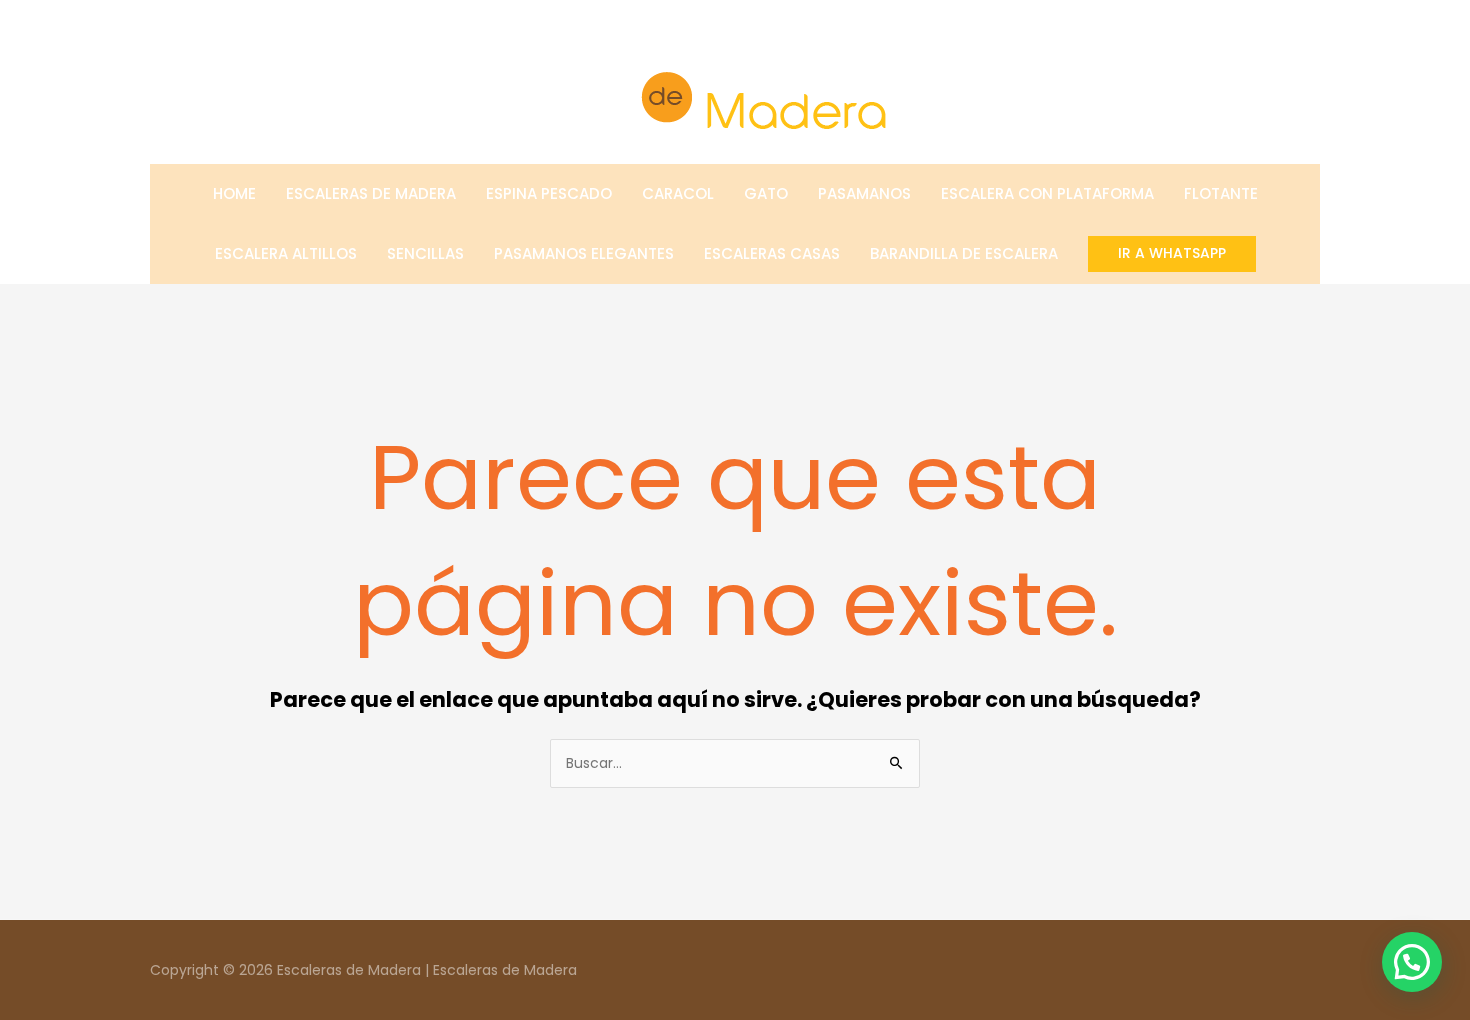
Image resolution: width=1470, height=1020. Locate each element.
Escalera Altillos (286, 253)
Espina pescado (549, 193)
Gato (766, 193)
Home (234, 193)
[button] (1172, 253)
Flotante (1221, 193)
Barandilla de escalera (964, 253)
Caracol (678, 193)
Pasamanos (864, 193)
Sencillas (425, 253)
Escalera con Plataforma (1047, 193)
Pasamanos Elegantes (584, 253)
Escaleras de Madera (371, 193)
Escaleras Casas (772, 253)
